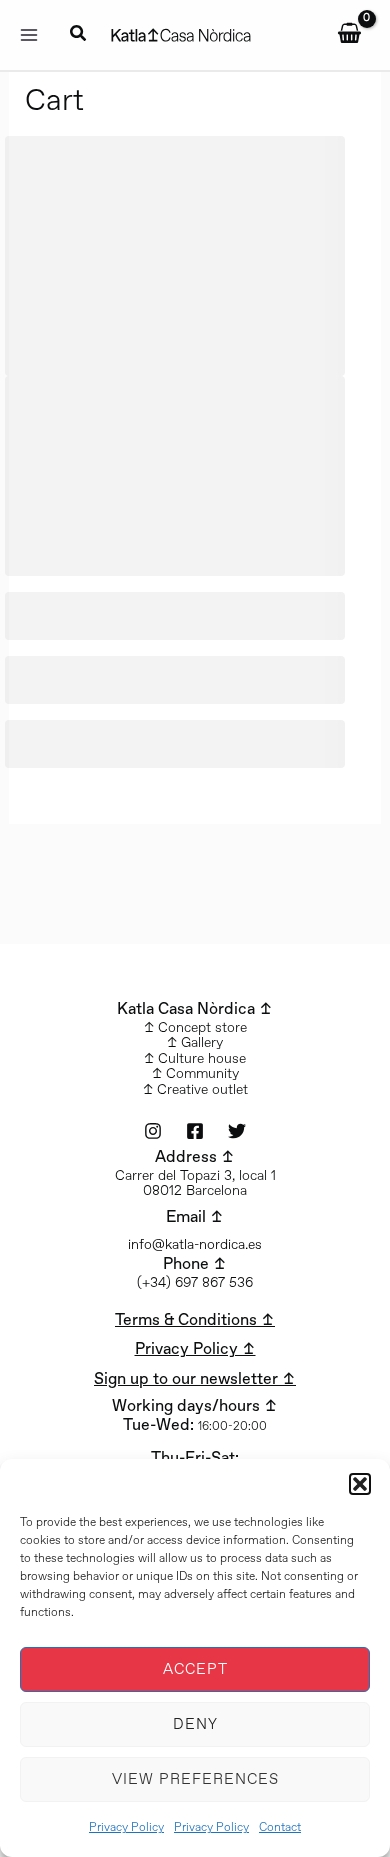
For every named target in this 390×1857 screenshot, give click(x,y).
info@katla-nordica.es (195, 1245)
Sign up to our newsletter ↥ (195, 1379)
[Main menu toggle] (29, 35)
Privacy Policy (126, 1828)
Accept (195, 1670)
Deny (195, 1725)
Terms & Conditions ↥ (195, 1320)
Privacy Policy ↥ (195, 1349)
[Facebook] (195, 1131)
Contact (280, 1828)
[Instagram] (153, 1131)
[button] (360, 1484)
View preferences (195, 1780)
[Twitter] (237, 1131)
